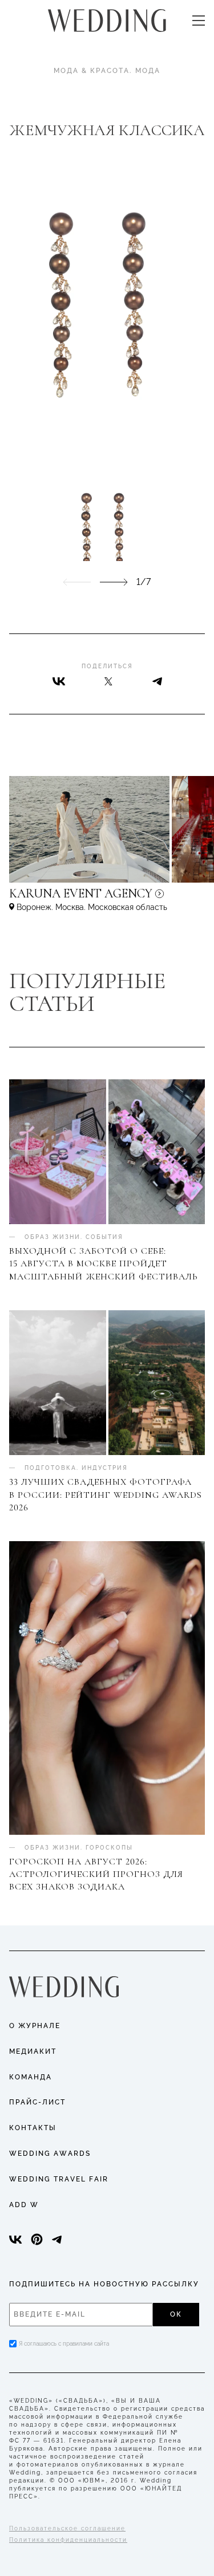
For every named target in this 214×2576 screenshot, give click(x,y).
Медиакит (33, 2051)
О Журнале (35, 2026)
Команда (31, 2077)
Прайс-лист (37, 2102)
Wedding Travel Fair (59, 2179)
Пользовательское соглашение (67, 2528)
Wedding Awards (50, 2154)
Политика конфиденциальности (68, 2540)
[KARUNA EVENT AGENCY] (107, 899)
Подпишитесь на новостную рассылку (104, 2284)
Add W (24, 2205)
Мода (148, 71)
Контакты (33, 2128)
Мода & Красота (92, 71)
